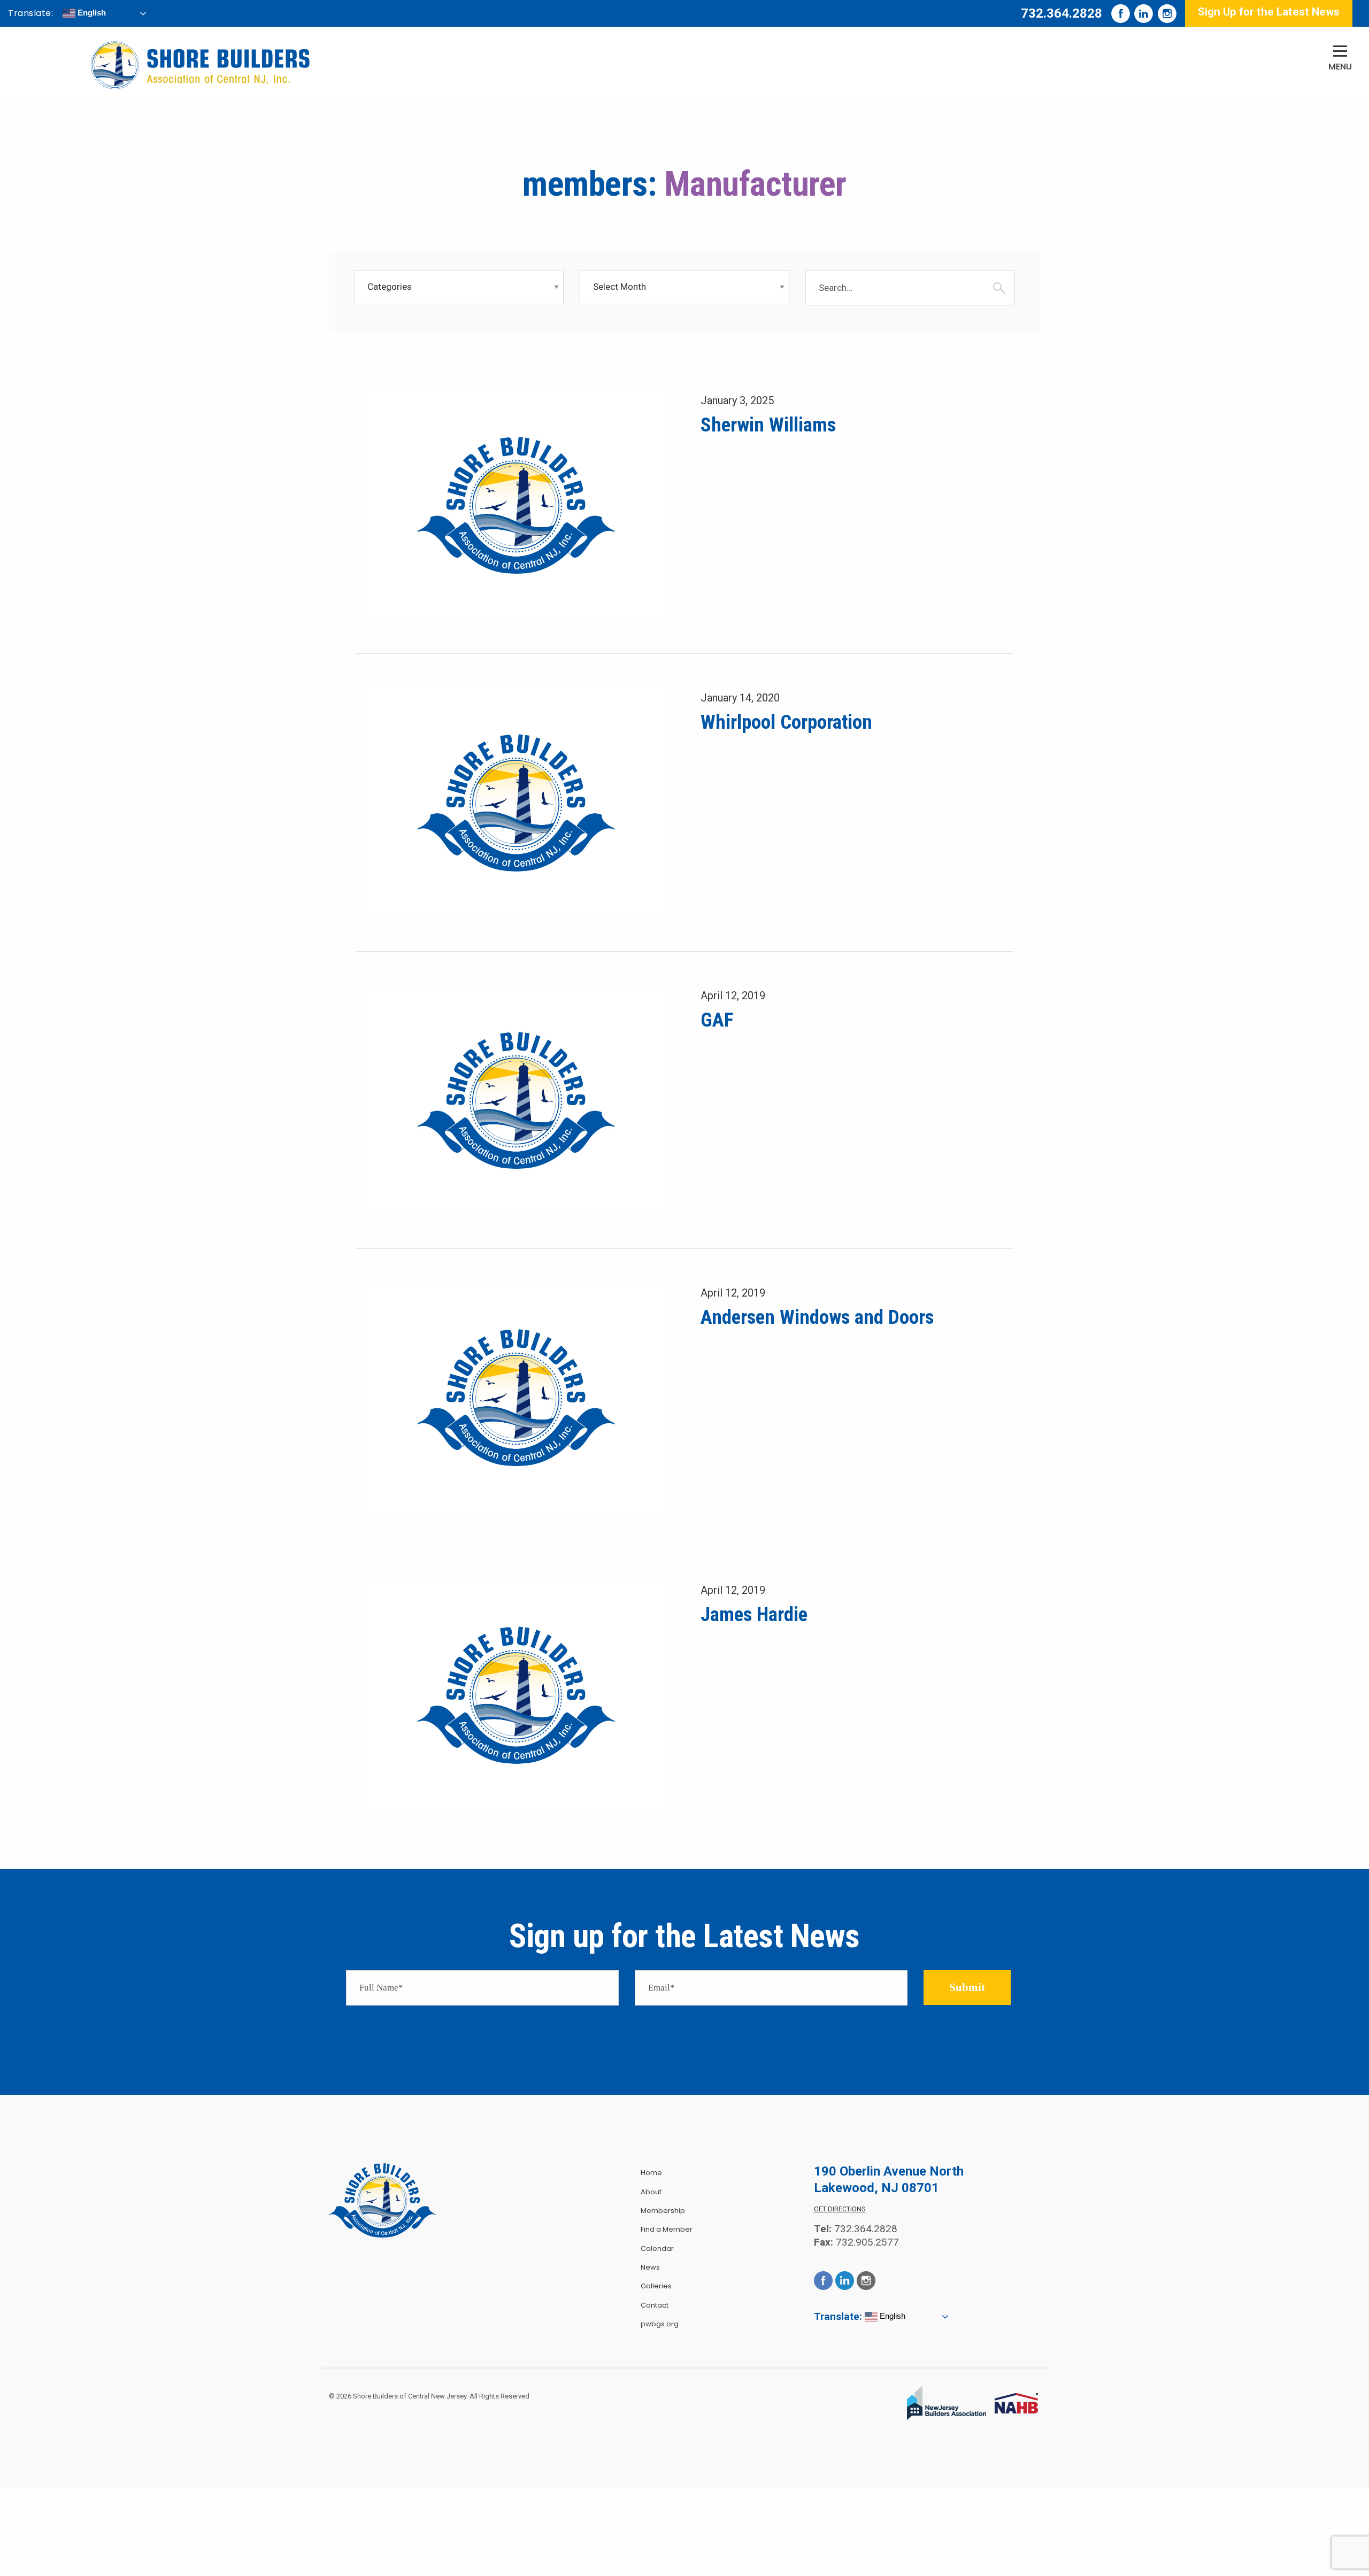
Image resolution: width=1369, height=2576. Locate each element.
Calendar (657, 2249)
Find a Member (667, 2229)
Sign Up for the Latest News (1269, 12)
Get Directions (840, 2209)
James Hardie (754, 1614)
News (650, 2267)
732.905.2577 (867, 2242)
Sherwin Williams (768, 425)
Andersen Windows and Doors (817, 1317)
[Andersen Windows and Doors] (516, 1397)
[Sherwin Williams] (516, 504)
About (651, 2192)
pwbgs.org (660, 2324)
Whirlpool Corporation (786, 722)
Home (651, 2173)
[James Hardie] (516, 1694)
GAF (717, 1020)
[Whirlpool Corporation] (516, 802)
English (91, 13)
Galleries (656, 2286)
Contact (655, 2305)
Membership (663, 2211)
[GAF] (516, 1100)
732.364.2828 (1062, 13)
